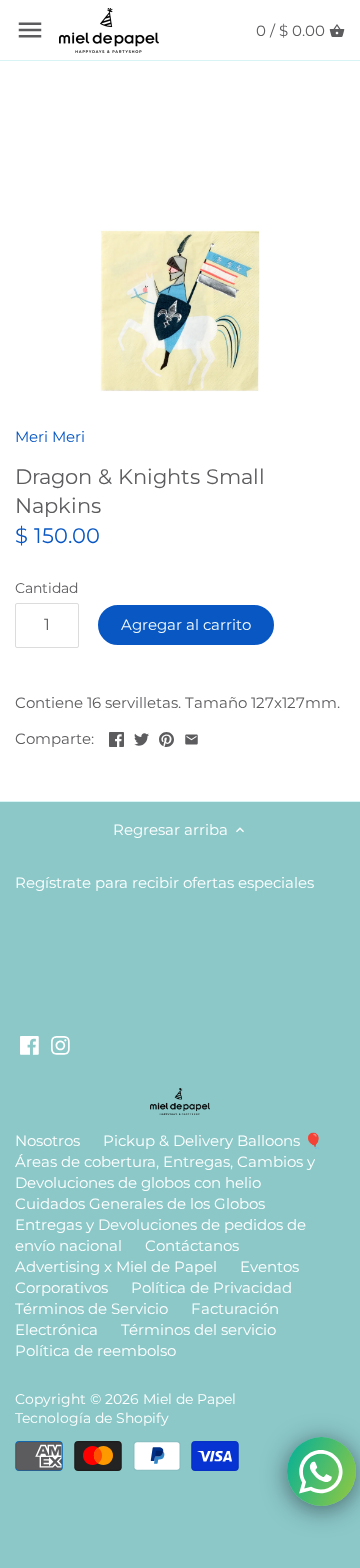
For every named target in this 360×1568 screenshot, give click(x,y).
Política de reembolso (95, 1350)
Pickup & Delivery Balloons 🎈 (213, 1140)
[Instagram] (60, 1043)
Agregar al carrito (186, 624)
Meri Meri (50, 436)
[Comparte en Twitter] (141, 736)
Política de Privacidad (211, 1287)
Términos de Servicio (91, 1308)
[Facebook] (29, 1043)
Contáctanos (192, 1245)
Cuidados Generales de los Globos (140, 1203)
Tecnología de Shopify (92, 1418)
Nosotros (47, 1140)
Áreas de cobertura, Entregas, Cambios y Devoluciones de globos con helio (165, 1172)
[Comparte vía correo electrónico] (191, 736)
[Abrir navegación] (30, 30)
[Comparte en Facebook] (116, 736)
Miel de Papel (189, 1399)
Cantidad (46, 588)
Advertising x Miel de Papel (116, 1266)
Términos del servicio (198, 1329)
